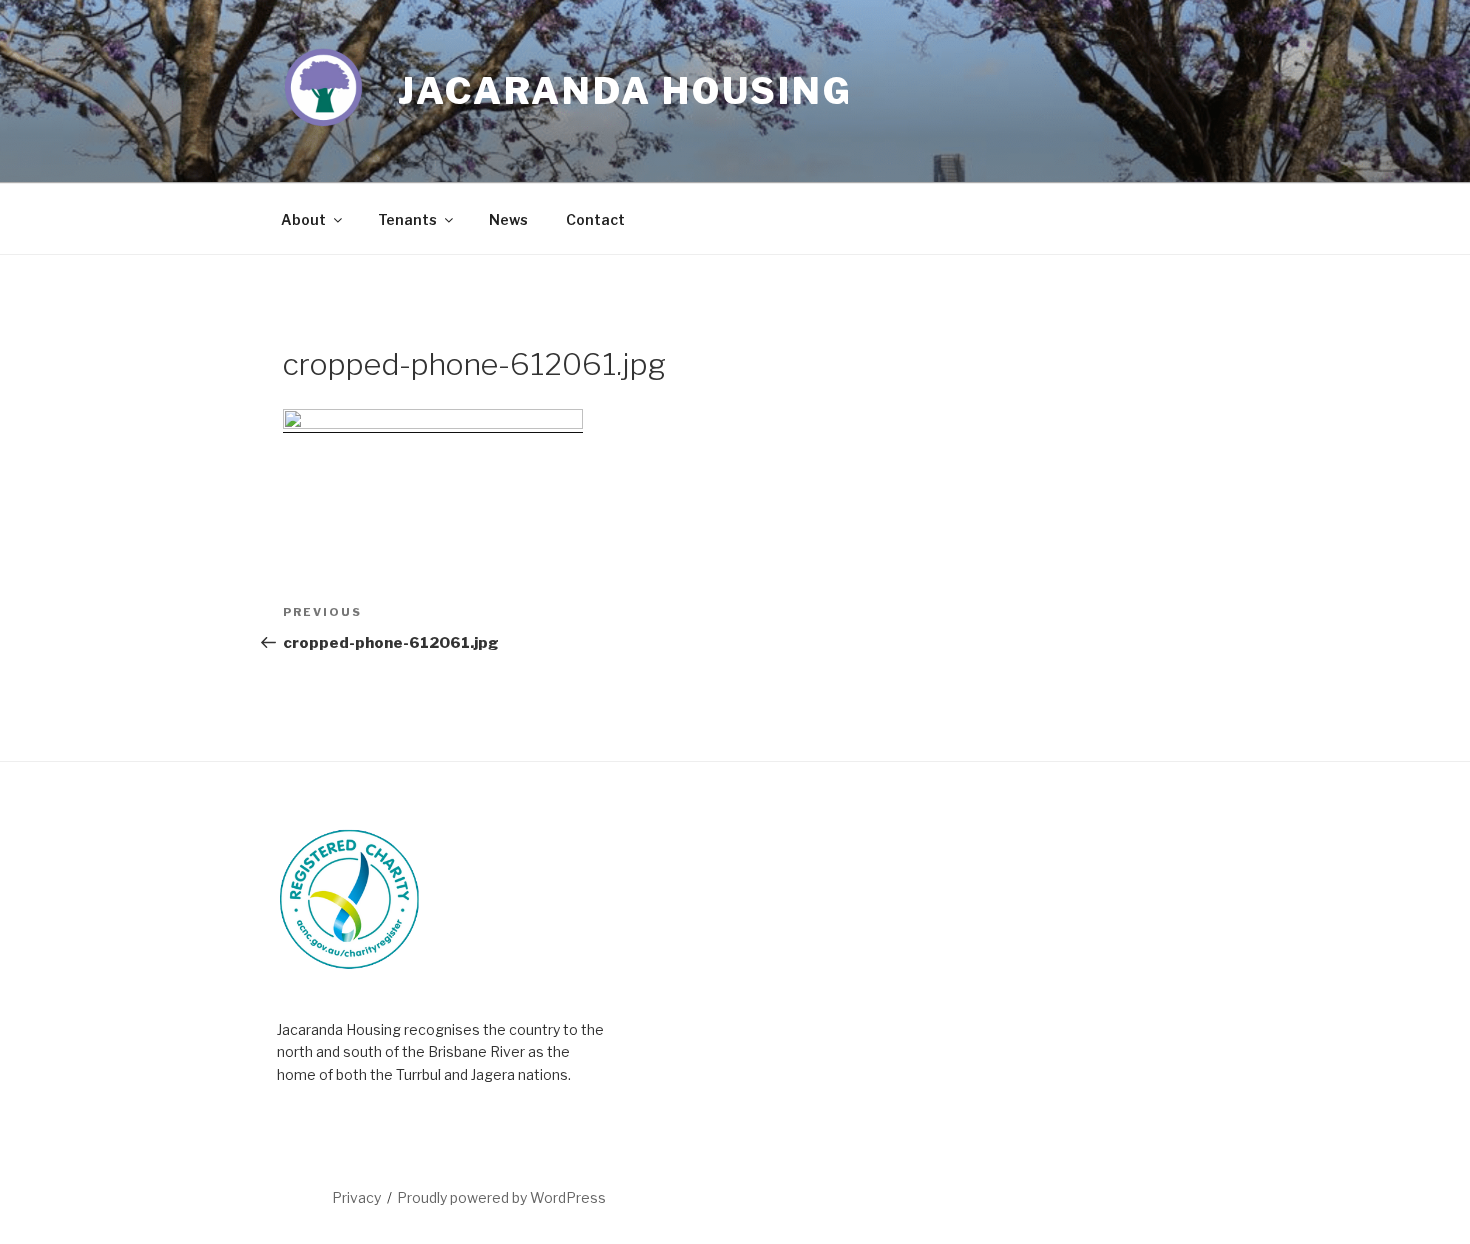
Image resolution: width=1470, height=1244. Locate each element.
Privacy (356, 1197)
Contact (595, 219)
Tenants (407, 219)
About (303, 219)
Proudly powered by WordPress (501, 1197)
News (508, 219)
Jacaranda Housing (625, 91)
